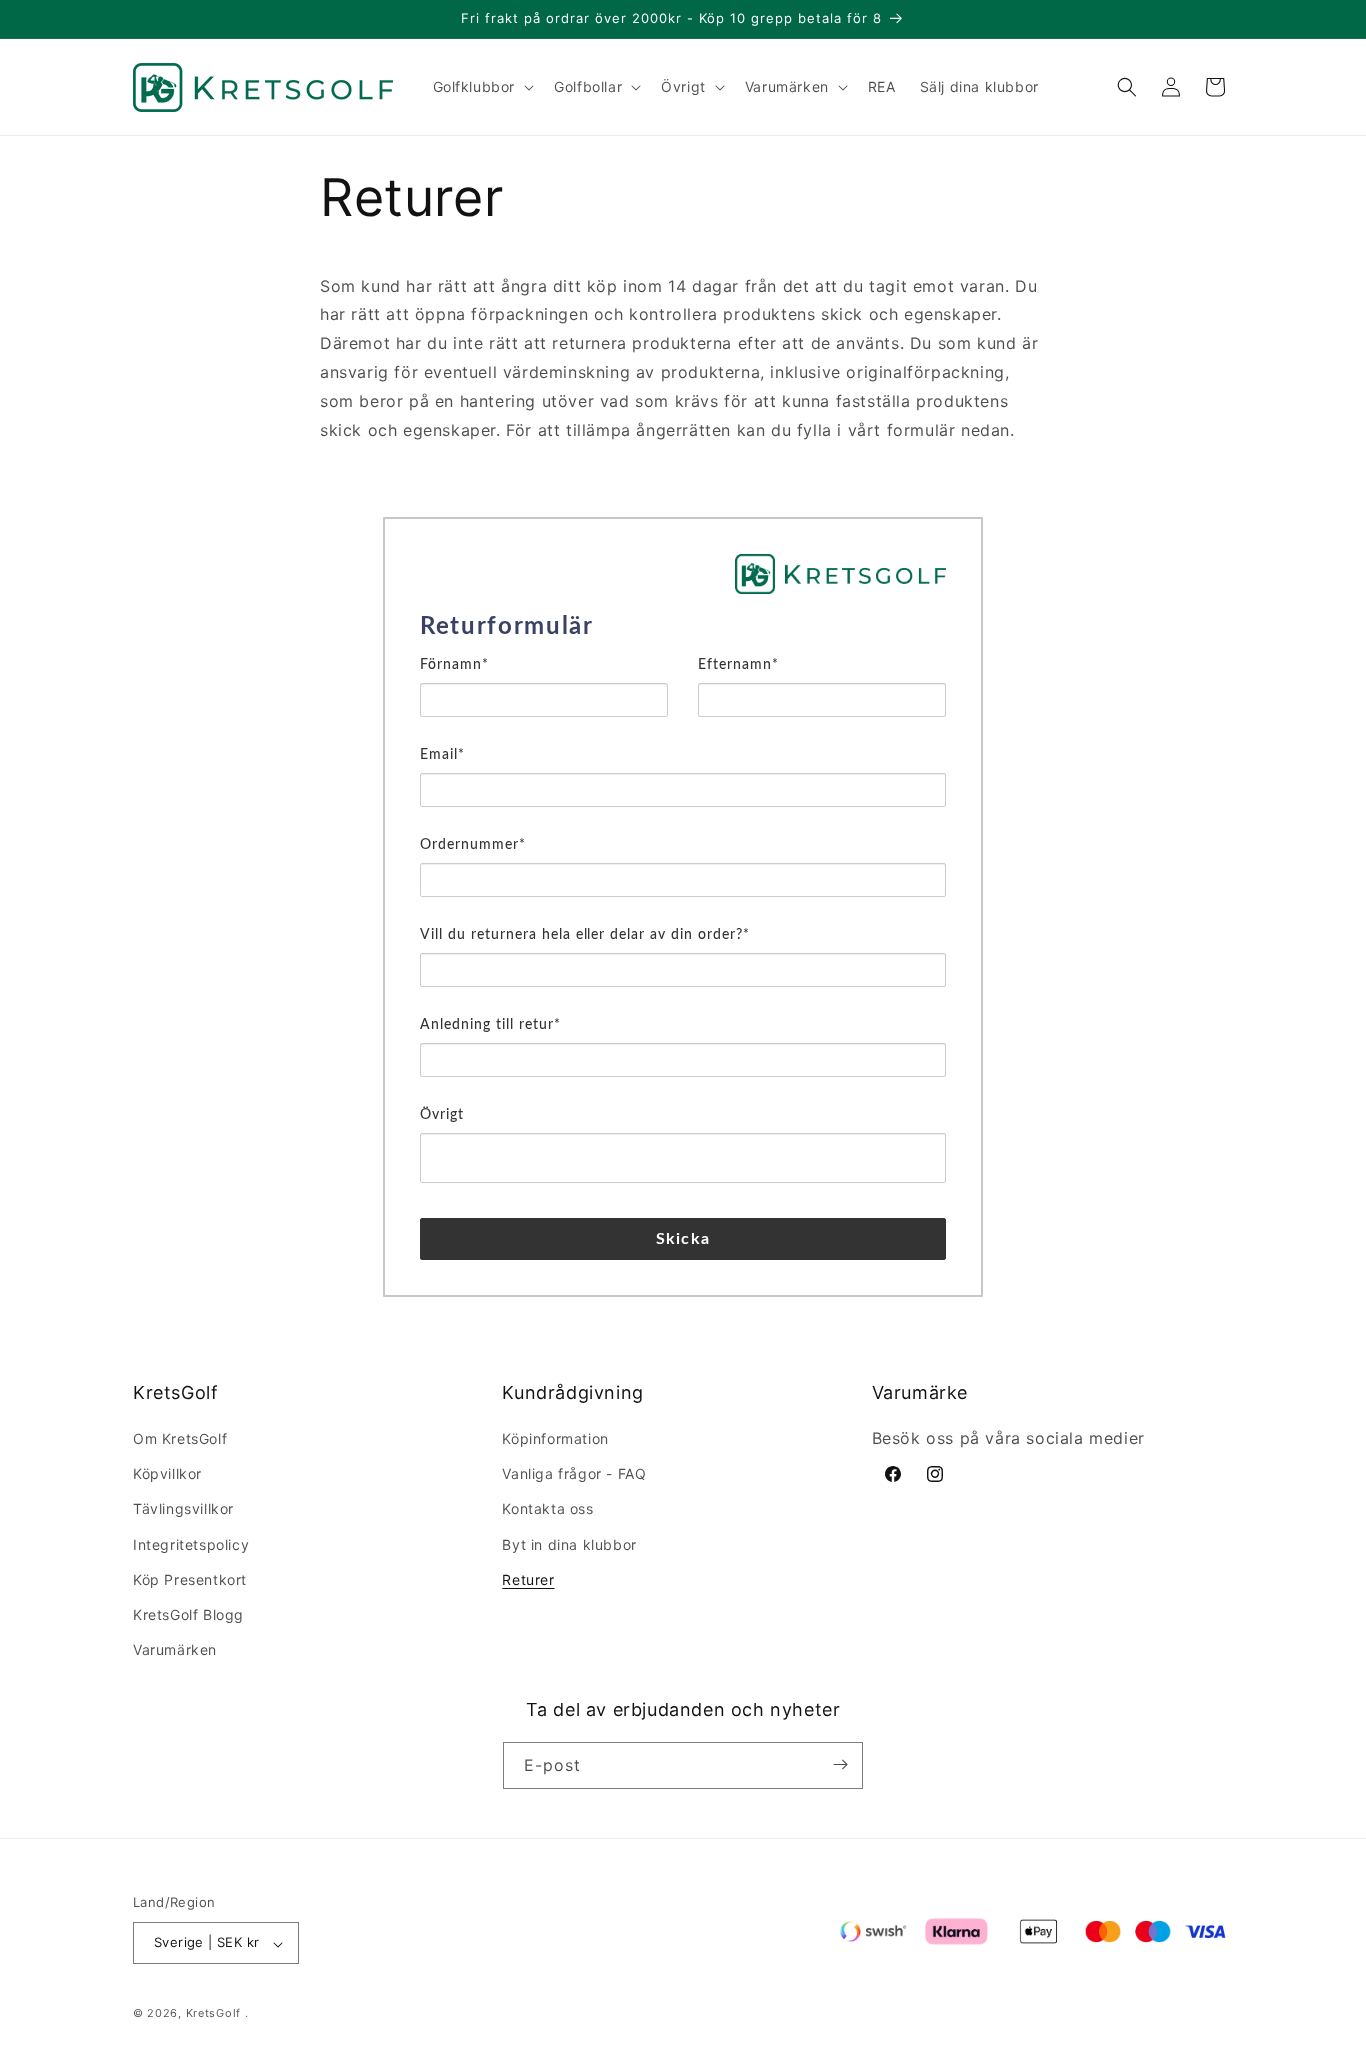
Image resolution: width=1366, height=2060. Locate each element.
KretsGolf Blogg (188, 1614)
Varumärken (175, 1650)
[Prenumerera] (840, 1764)
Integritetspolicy (191, 1544)
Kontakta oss (547, 1509)
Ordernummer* (473, 845)
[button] (482, 87)
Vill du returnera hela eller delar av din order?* (585, 935)
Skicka (683, 1239)
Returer (528, 1579)
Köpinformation (555, 1438)
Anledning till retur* (490, 1025)
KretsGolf (213, 2014)
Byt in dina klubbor (569, 1544)
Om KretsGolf (180, 1438)
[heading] (683, 627)
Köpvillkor (167, 1474)
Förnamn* (454, 665)
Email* (442, 755)
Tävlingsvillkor (183, 1509)
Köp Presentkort (190, 1579)
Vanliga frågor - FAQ (574, 1474)
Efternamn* (738, 665)
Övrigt (442, 1115)
